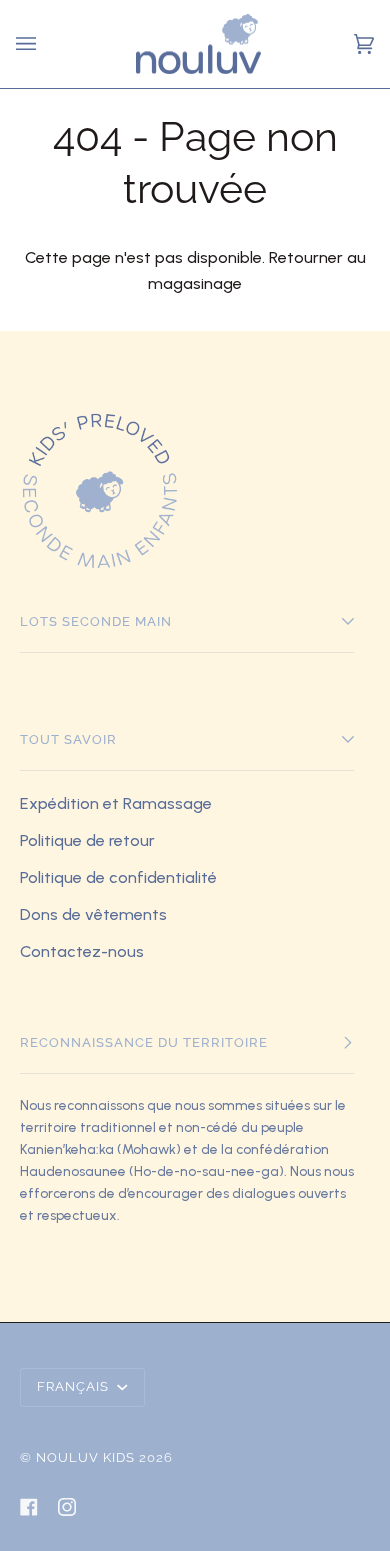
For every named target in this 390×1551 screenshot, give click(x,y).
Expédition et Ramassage (116, 803)
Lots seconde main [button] (96, 621)
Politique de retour (87, 840)
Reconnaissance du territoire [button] (144, 1042)
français (75, 1386)
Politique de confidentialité (118, 877)
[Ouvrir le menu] (29, 44)
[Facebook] (29, 1507)
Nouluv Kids (85, 1457)
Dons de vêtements (93, 914)
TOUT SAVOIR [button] (68, 739)
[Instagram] (67, 1507)
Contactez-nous (82, 951)
